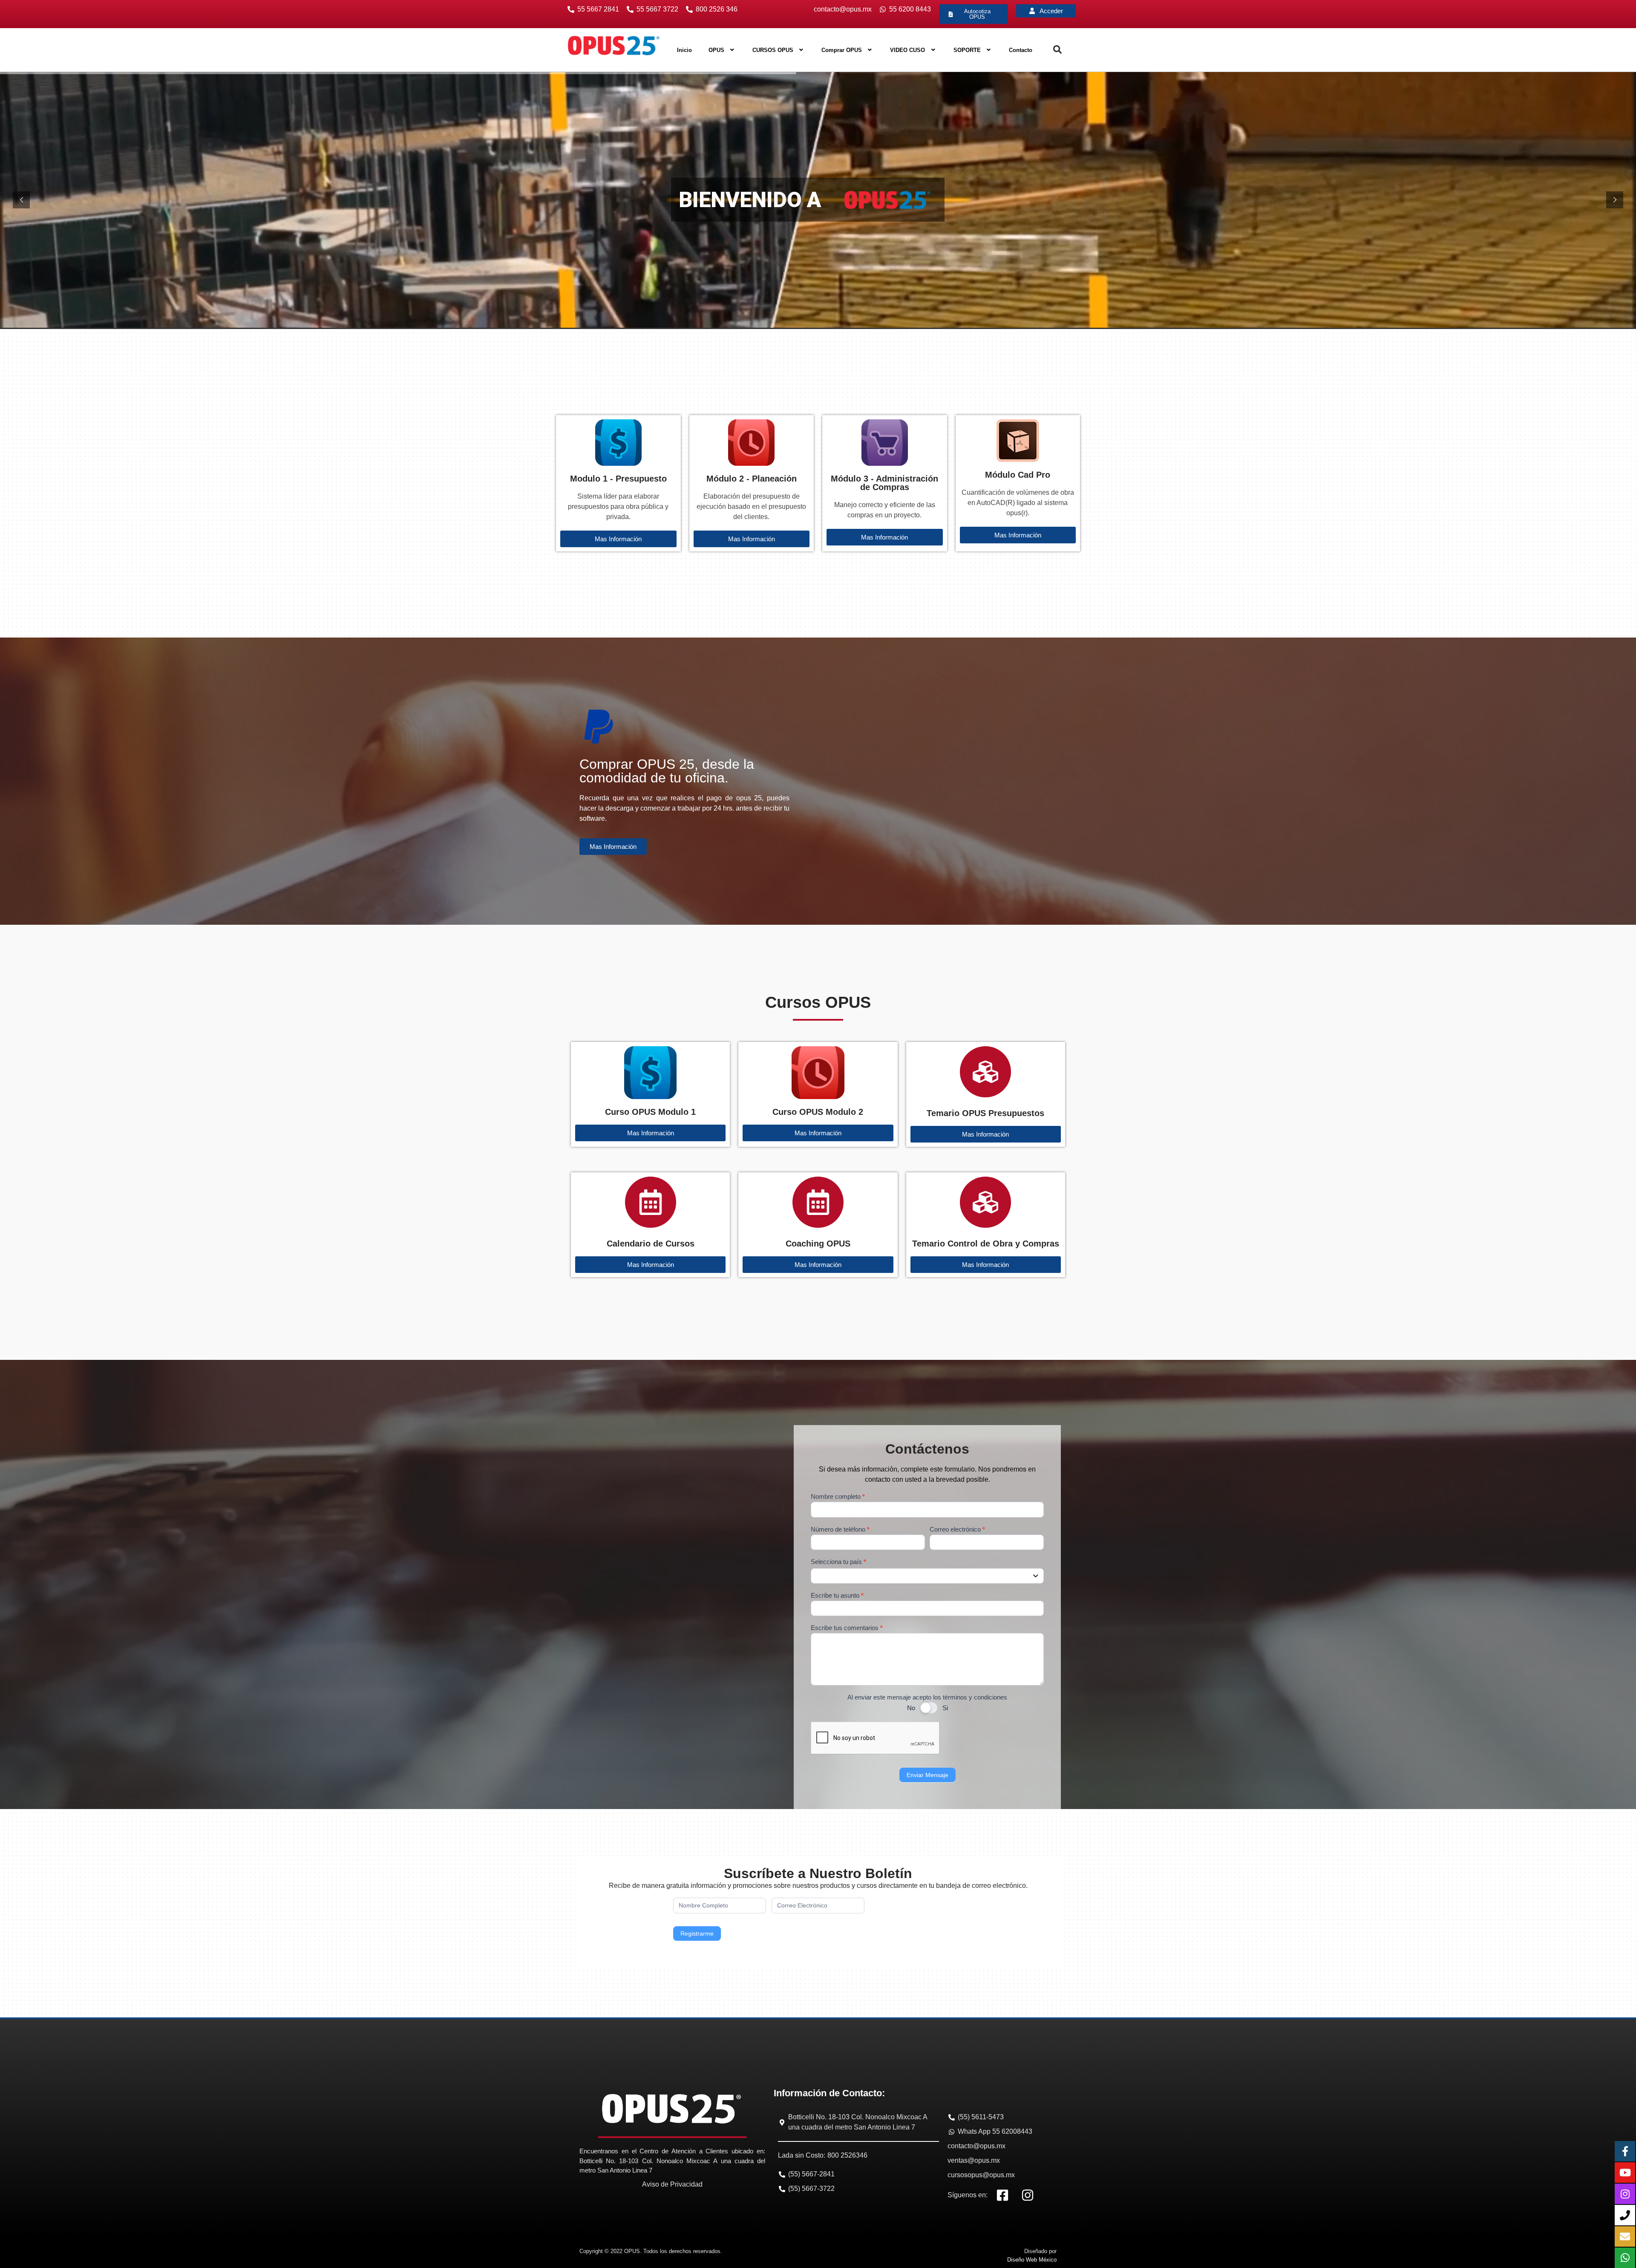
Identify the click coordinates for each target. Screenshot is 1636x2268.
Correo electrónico (957, 1529)
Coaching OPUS (818, 1244)
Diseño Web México (1032, 2260)
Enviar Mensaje (927, 1775)
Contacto (1021, 50)
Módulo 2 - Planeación (752, 479)
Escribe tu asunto (837, 1596)
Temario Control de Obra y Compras (986, 1244)
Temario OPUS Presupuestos (985, 1113)
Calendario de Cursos (651, 1244)
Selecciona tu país (838, 1562)
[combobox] (927, 1576)
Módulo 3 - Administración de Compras (884, 483)
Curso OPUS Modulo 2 (818, 1112)
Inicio (684, 50)
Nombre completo (838, 1497)
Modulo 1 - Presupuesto (618, 479)
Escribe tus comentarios (847, 1628)
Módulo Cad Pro (1018, 475)
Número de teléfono (840, 1529)
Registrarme (697, 1933)
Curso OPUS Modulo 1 (650, 1112)
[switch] (929, 1708)
